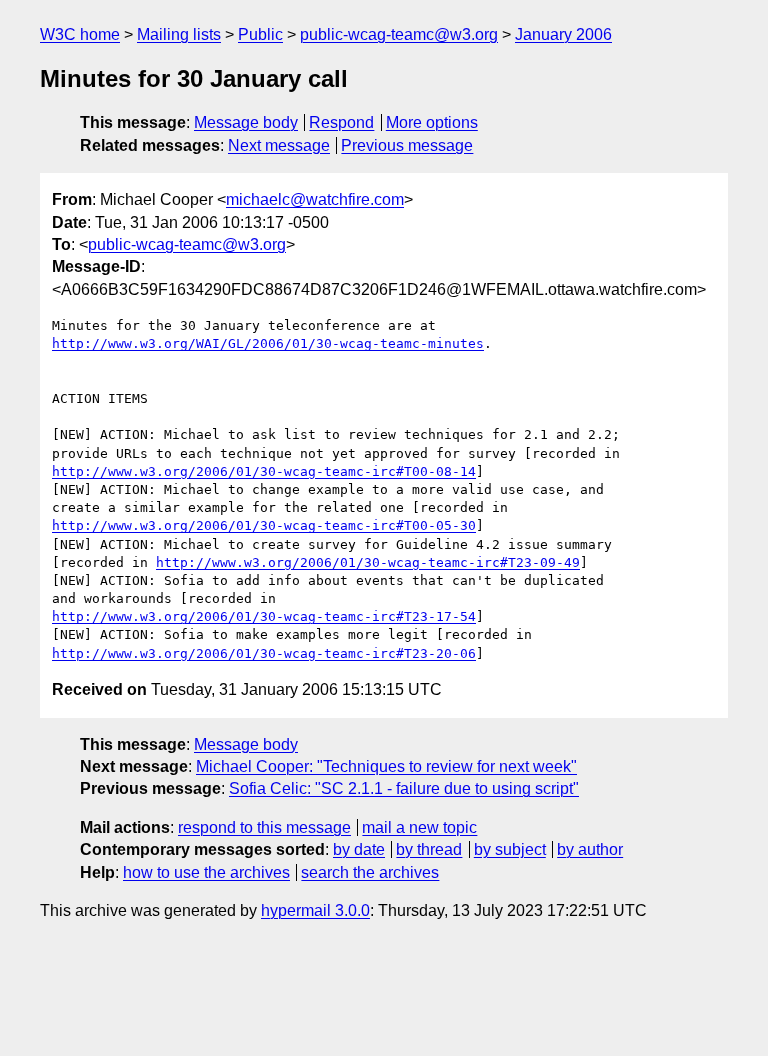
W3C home (80, 34)
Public (260, 34)
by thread (429, 849)
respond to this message (264, 827)
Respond (341, 122)
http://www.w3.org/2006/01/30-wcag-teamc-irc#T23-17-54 (264, 616)
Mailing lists (179, 34)
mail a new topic (419, 827)
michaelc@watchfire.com (315, 199)
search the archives (370, 872)
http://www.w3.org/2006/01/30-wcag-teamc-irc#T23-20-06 (264, 653)
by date (359, 849)
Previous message (407, 145)
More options (432, 122)
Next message (279, 145)
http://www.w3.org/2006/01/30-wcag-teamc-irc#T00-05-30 (264, 525)
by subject (510, 849)
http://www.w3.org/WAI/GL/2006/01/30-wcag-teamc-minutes (268, 343)
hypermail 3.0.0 (315, 910)
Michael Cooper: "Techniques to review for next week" (386, 766)
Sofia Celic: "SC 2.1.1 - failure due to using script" (404, 788)
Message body (246, 122)
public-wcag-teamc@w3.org (399, 34)
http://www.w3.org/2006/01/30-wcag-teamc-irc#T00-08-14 (264, 471)
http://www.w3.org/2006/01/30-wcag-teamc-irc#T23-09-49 (368, 562)
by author (590, 849)
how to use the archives (206, 872)
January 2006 (563, 34)
